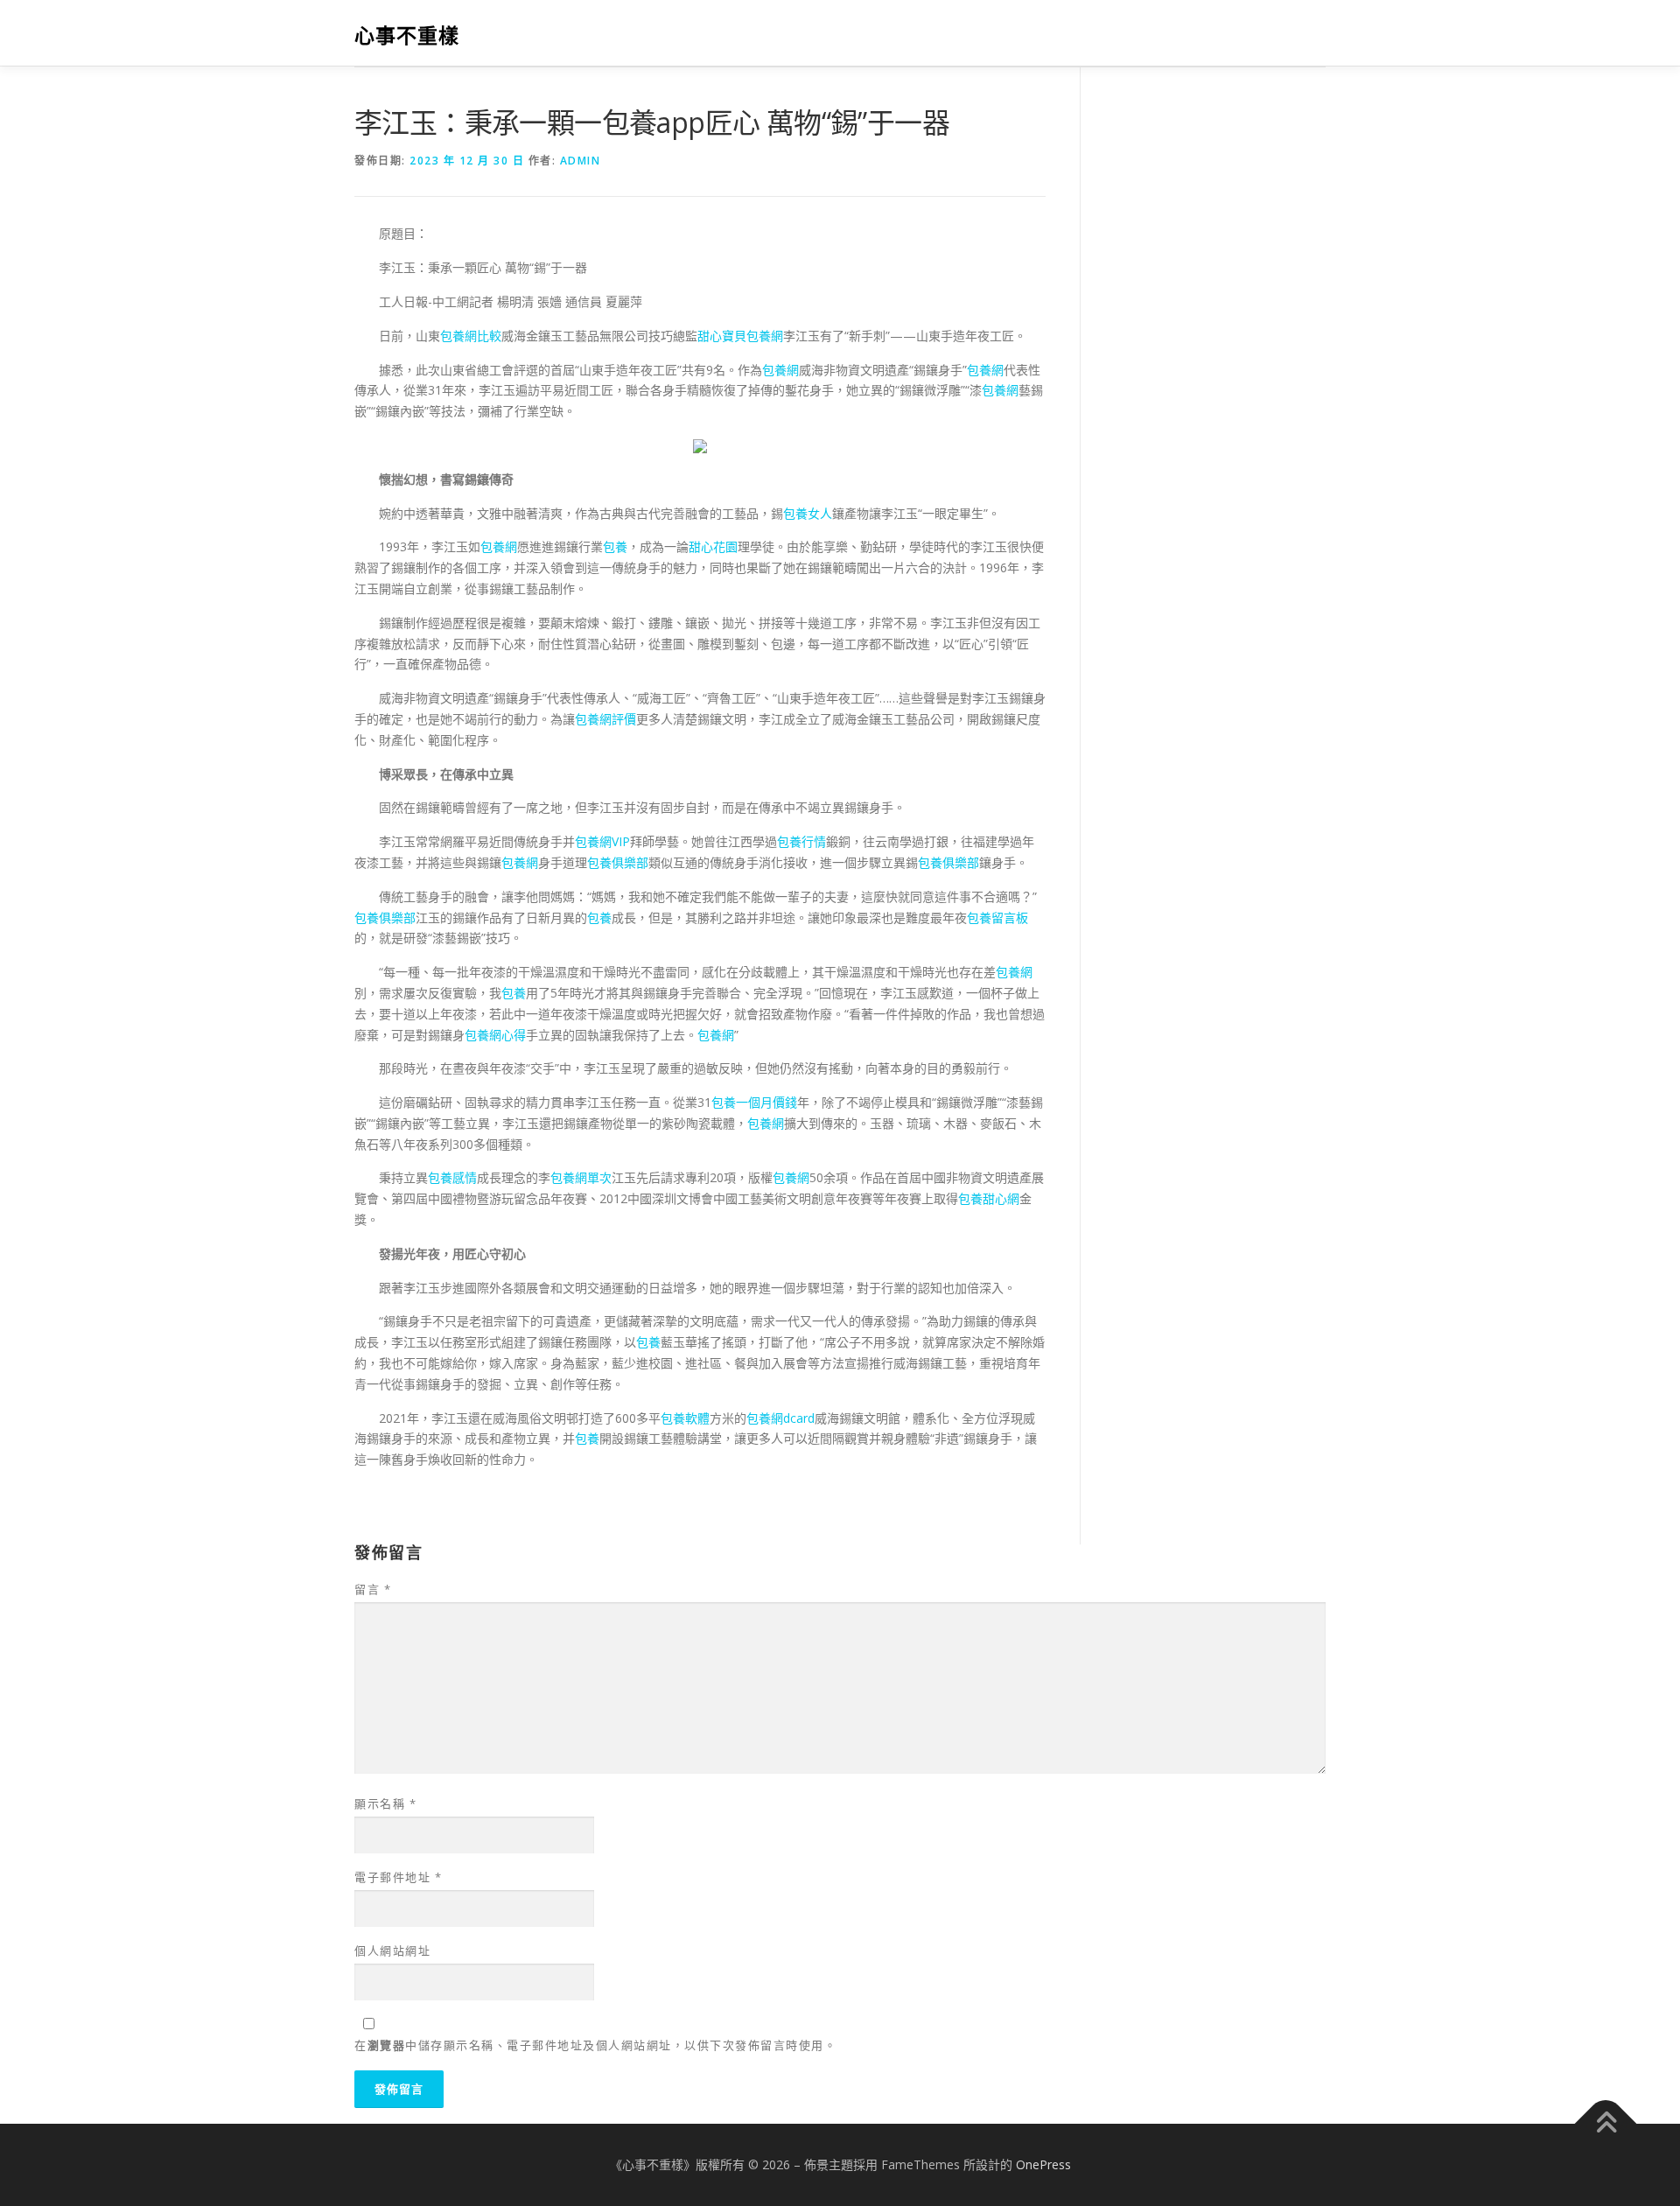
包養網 (780, 370)
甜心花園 (713, 546)
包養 (615, 546)
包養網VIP (602, 841)
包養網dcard (780, 1418)
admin (581, 161)
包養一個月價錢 (754, 1102)
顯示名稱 (385, 1803)
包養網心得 (495, 1035)
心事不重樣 (407, 35)
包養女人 (808, 513)
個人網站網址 (392, 1950)
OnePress (1043, 2164)
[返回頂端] (1606, 2124)
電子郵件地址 (398, 1877)
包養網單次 (581, 1177)
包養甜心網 (989, 1198)
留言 (373, 1589)
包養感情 (452, 1177)
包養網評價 (605, 719)
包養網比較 (471, 336)
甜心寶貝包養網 (740, 336)
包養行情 (801, 841)
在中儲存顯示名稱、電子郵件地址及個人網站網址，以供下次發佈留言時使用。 (595, 2045)
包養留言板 (997, 917)
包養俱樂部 (618, 862)
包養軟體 (685, 1418)
